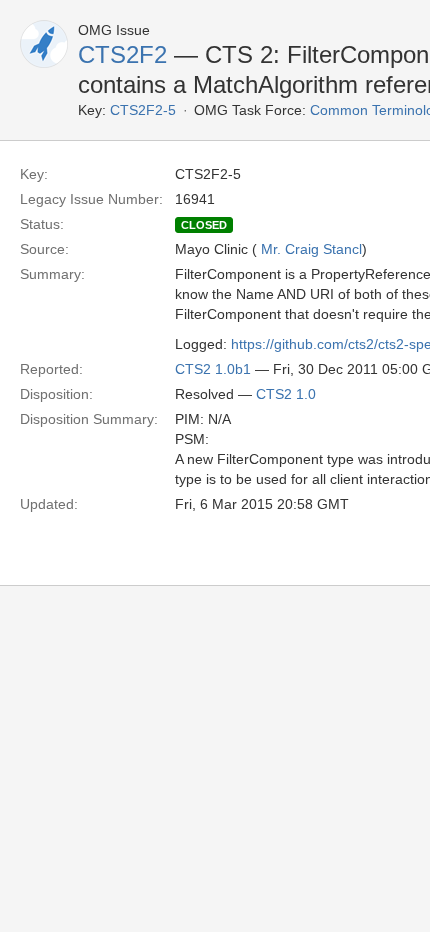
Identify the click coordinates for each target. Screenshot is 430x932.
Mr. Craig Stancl (311, 249)
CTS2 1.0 (286, 394)
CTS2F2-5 (143, 110)
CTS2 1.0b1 (213, 369)
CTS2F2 (122, 54)
